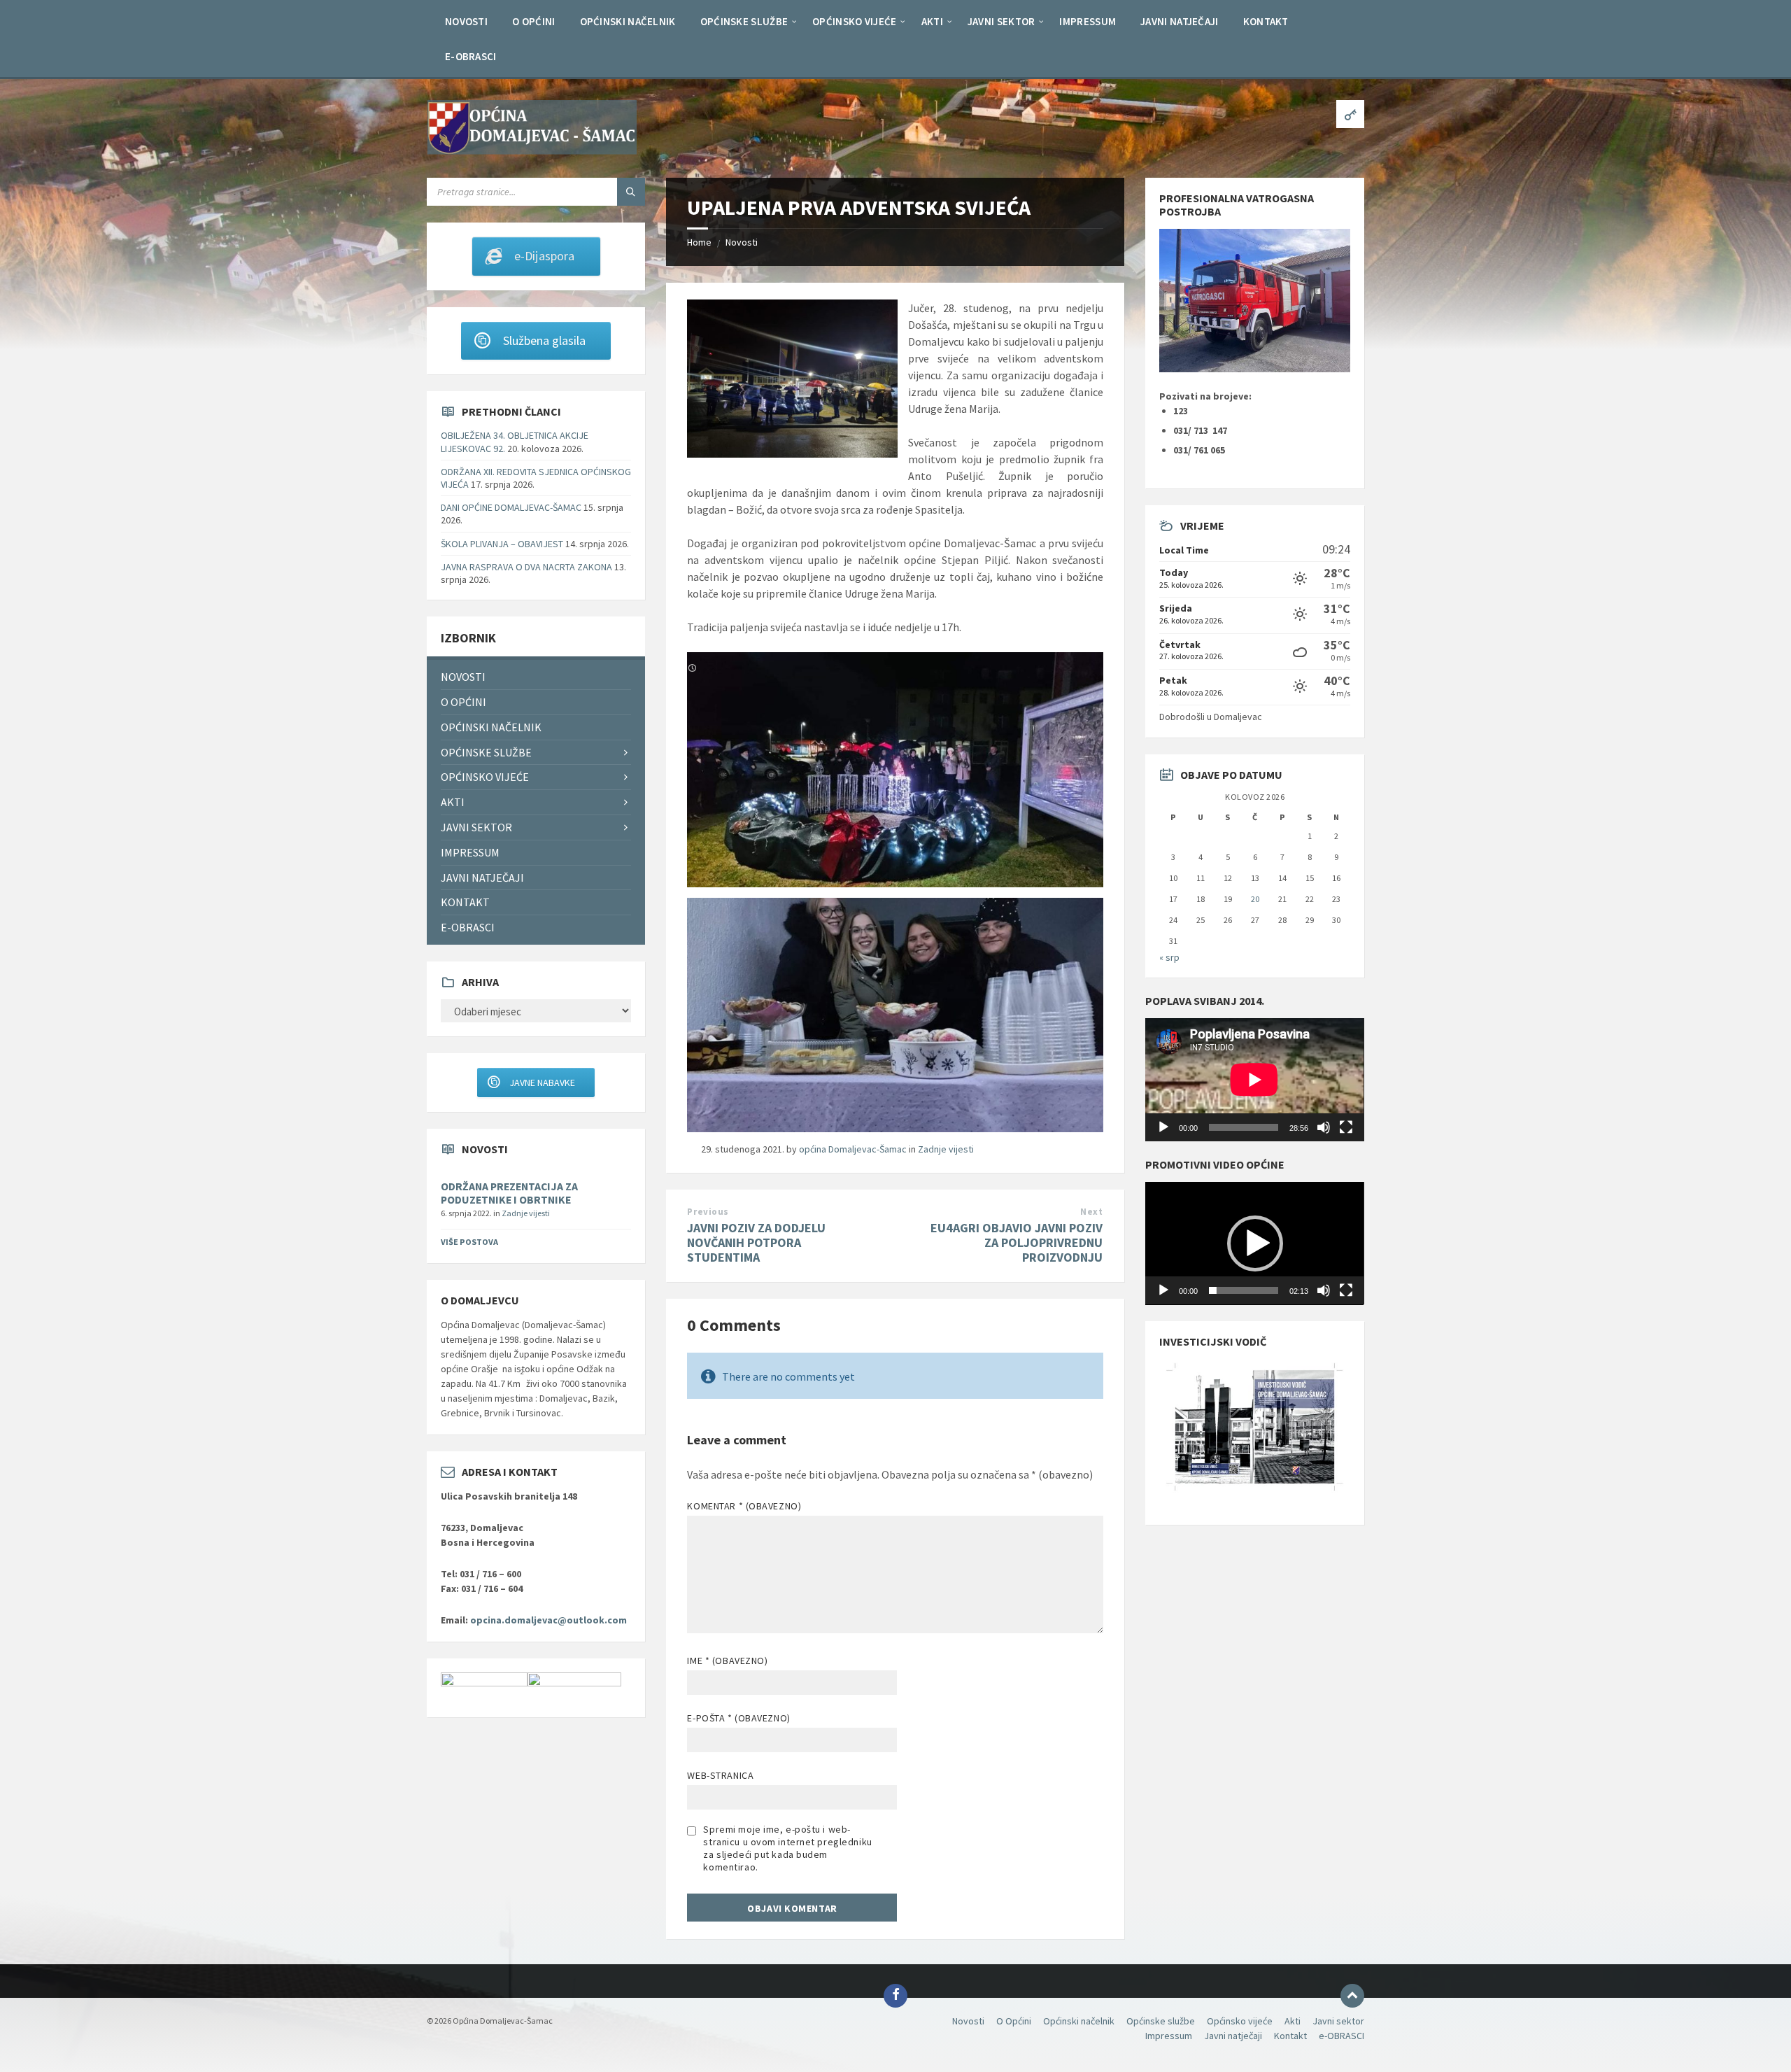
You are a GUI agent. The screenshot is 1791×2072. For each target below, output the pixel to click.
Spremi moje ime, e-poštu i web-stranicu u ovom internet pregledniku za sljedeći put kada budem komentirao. (787, 1848)
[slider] (1243, 1290)
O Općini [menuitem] (463, 702)
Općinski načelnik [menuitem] (491, 727)
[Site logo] (532, 150)
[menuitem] (466, 21)
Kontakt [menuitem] (465, 902)
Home (699, 242)
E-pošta (738, 1718)
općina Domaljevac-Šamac (853, 1149)
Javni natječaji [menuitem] (482, 878)
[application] (1254, 1080)
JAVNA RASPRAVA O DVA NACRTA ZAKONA (526, 567)
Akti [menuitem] (453, 802)
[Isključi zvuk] (1324, 1127)
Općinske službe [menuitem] (486, 752)
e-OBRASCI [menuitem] (468, 927)
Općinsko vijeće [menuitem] (485, 777)
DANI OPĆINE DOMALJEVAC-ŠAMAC (511, 507)
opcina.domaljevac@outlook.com (548, 1620)
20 (1255, 899)
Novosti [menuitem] (463, 677)
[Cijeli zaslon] (1346, 1127)
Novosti (742, 242)
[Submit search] (631, 192)
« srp (1169, 957)
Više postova (469, 1242)
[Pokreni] (1163, 1127)
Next (1091, 1212)
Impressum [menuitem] (470, 852)
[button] (1255, 1243)
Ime (727, 1661)
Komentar (744, 1506)
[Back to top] (1352, 1996)
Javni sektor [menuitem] (476, 827)
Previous (708, 1212)
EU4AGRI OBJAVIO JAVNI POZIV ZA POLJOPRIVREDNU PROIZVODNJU (1017, 1242)
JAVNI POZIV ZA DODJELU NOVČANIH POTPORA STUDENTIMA (756, 1242)
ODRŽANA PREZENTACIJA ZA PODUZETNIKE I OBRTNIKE (509, 1193)
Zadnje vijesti (946, 1149)
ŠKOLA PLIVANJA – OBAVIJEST (502, 544)
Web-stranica (720, 1775)
